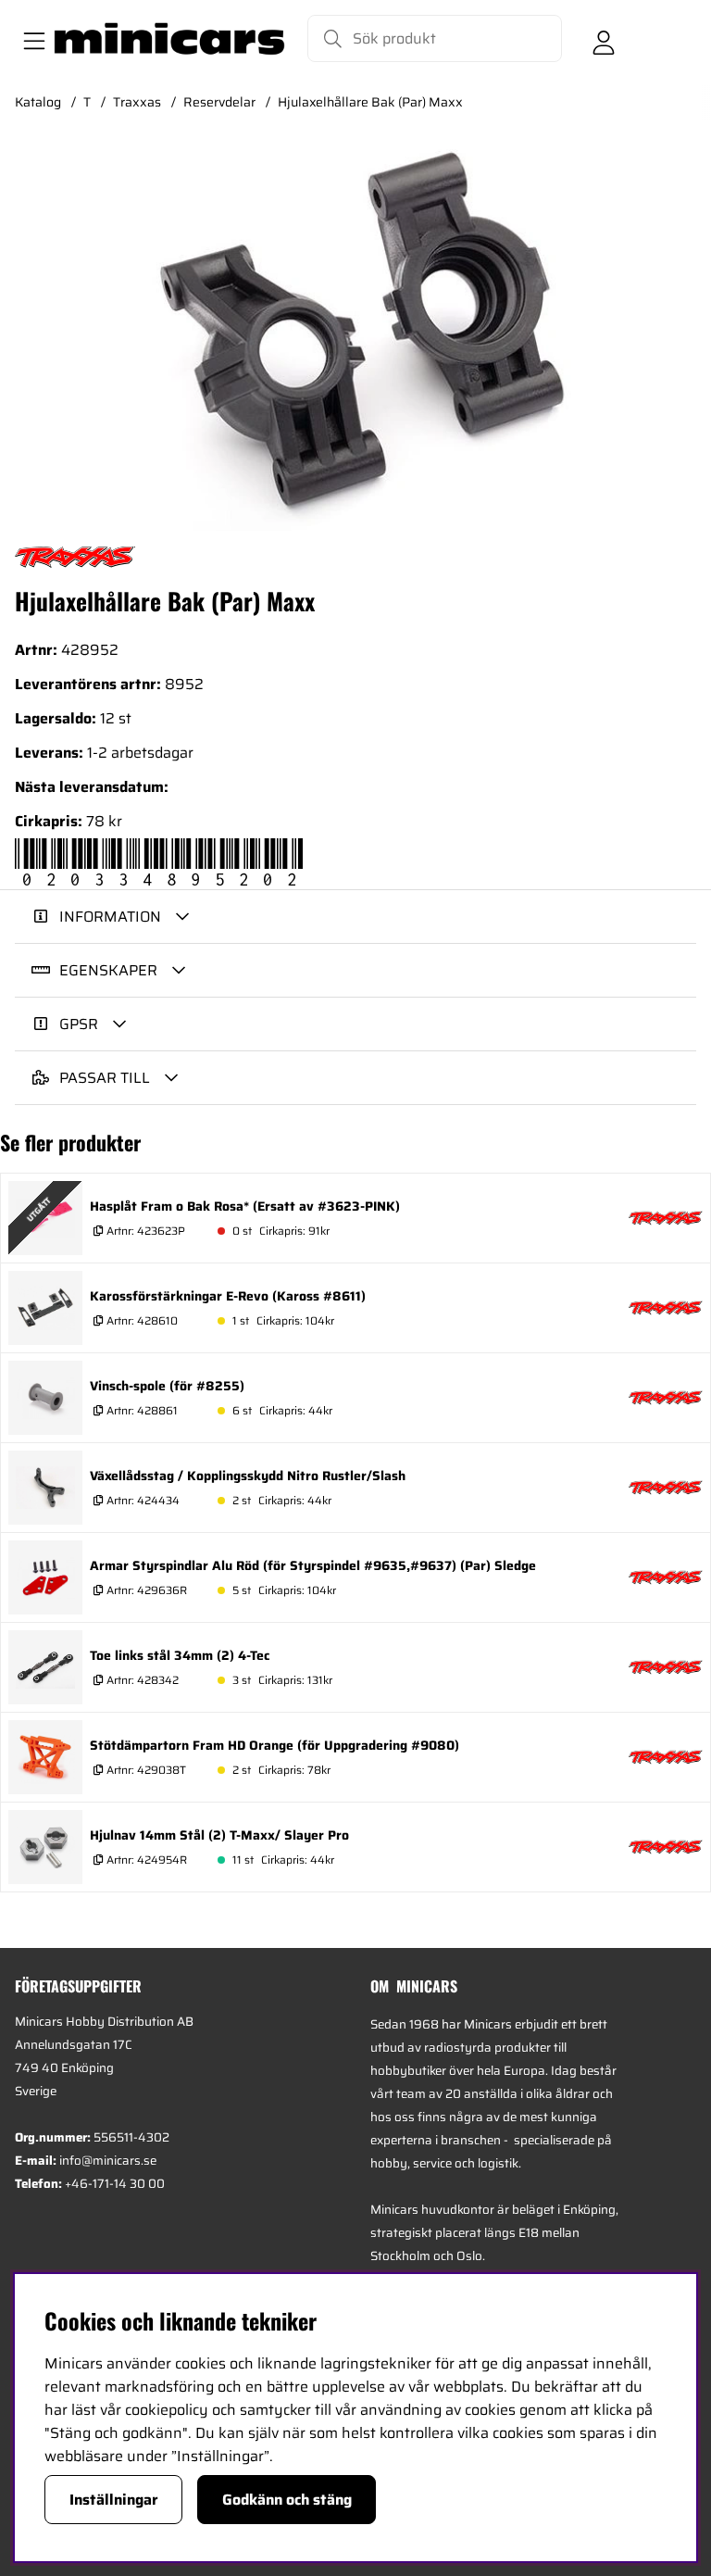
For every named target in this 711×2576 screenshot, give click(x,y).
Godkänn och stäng (287, 2500)
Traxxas (137, 102)
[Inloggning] (604, 39)
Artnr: (144, 1231)
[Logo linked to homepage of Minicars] (169, 39)
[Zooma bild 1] (355, 336)
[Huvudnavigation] (31, 39)
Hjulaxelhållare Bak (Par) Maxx (370, 102)
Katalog (38, 102)
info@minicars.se (108, 2161)
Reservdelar (219, 102)
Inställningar (114, 2500)
